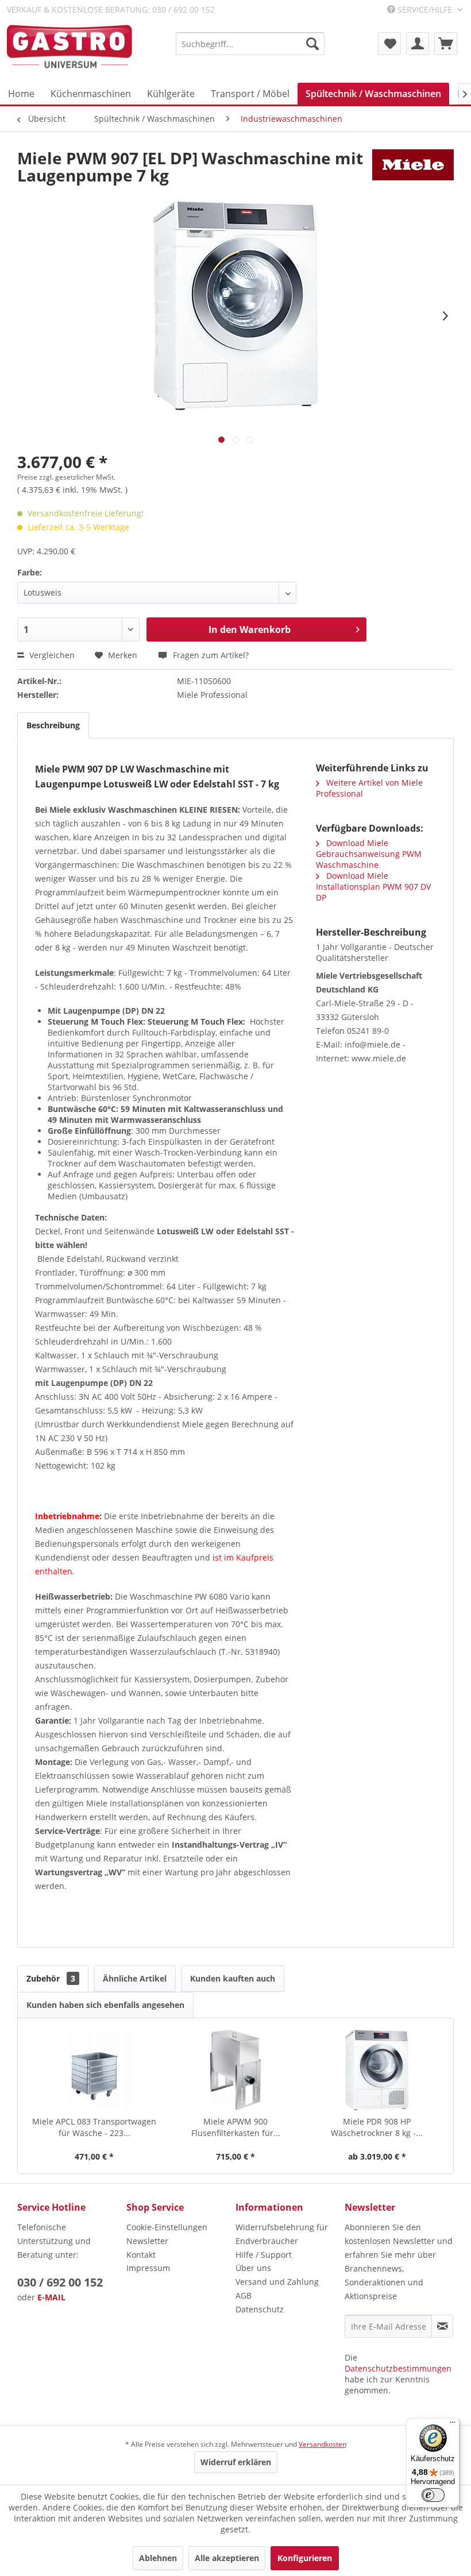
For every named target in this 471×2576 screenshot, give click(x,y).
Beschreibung (53, 725)
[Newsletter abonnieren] (442, 2326)
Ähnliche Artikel (135, 1978)
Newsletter (147, 2241)
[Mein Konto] (418, 44)
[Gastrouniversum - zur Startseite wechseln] (70, 47)
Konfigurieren (305, 2558)
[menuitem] (250, 44)
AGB (244, 2295)
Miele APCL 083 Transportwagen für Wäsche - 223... (94, 2127)
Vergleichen (51, 655)
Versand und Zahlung (277, 2282)
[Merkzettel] (389, 44)
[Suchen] (312, 44)
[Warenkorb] (446, 44)
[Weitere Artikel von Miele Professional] (413, 169)
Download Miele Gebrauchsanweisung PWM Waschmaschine (369, 854)
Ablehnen (158, 2558)
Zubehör (51, 1978)
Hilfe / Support (264, 2255)
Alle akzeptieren (227, 2558)
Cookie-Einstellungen (167, 2227)
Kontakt (141, 2255)
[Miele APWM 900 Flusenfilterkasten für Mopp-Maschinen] (235, 2070)
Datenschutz (260, 2309)
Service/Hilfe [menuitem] (425, 9)
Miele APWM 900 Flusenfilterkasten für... (236, 2127)
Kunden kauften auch (233, 1978)
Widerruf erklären (236, 2462)
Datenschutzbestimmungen (398, 2368)
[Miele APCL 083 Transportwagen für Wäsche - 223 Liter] (94, 2070)
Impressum (148, 2268)
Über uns (253, 2268)
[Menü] (453, 2425)
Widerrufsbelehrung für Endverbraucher (282, 2234)
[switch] (433, 2495)
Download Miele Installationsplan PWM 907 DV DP (373, 887)
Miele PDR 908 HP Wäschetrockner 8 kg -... (377, 2127)
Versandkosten (323, 2444)
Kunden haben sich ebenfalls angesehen (105, 2005)
